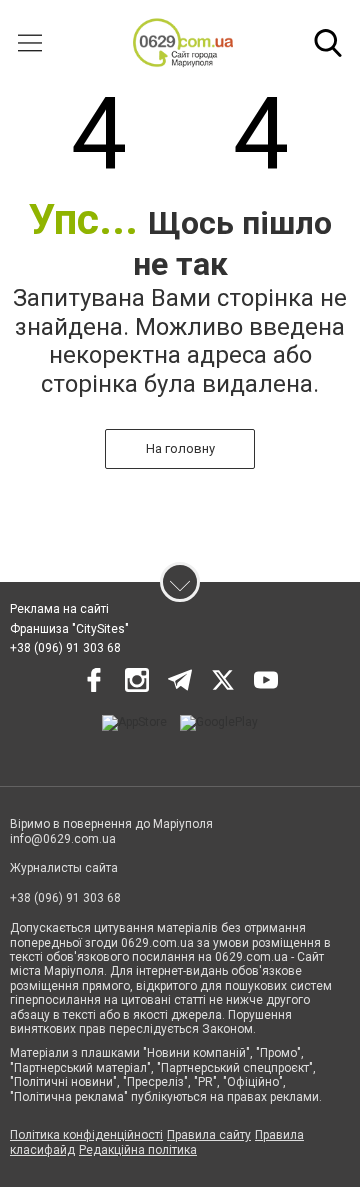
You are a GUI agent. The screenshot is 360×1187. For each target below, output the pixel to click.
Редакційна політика (138, 1150)
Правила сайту (209, 1135)
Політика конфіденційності (86, 1135)
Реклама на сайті (59, 609)
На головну (180, 448)
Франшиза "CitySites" (69, 629)
